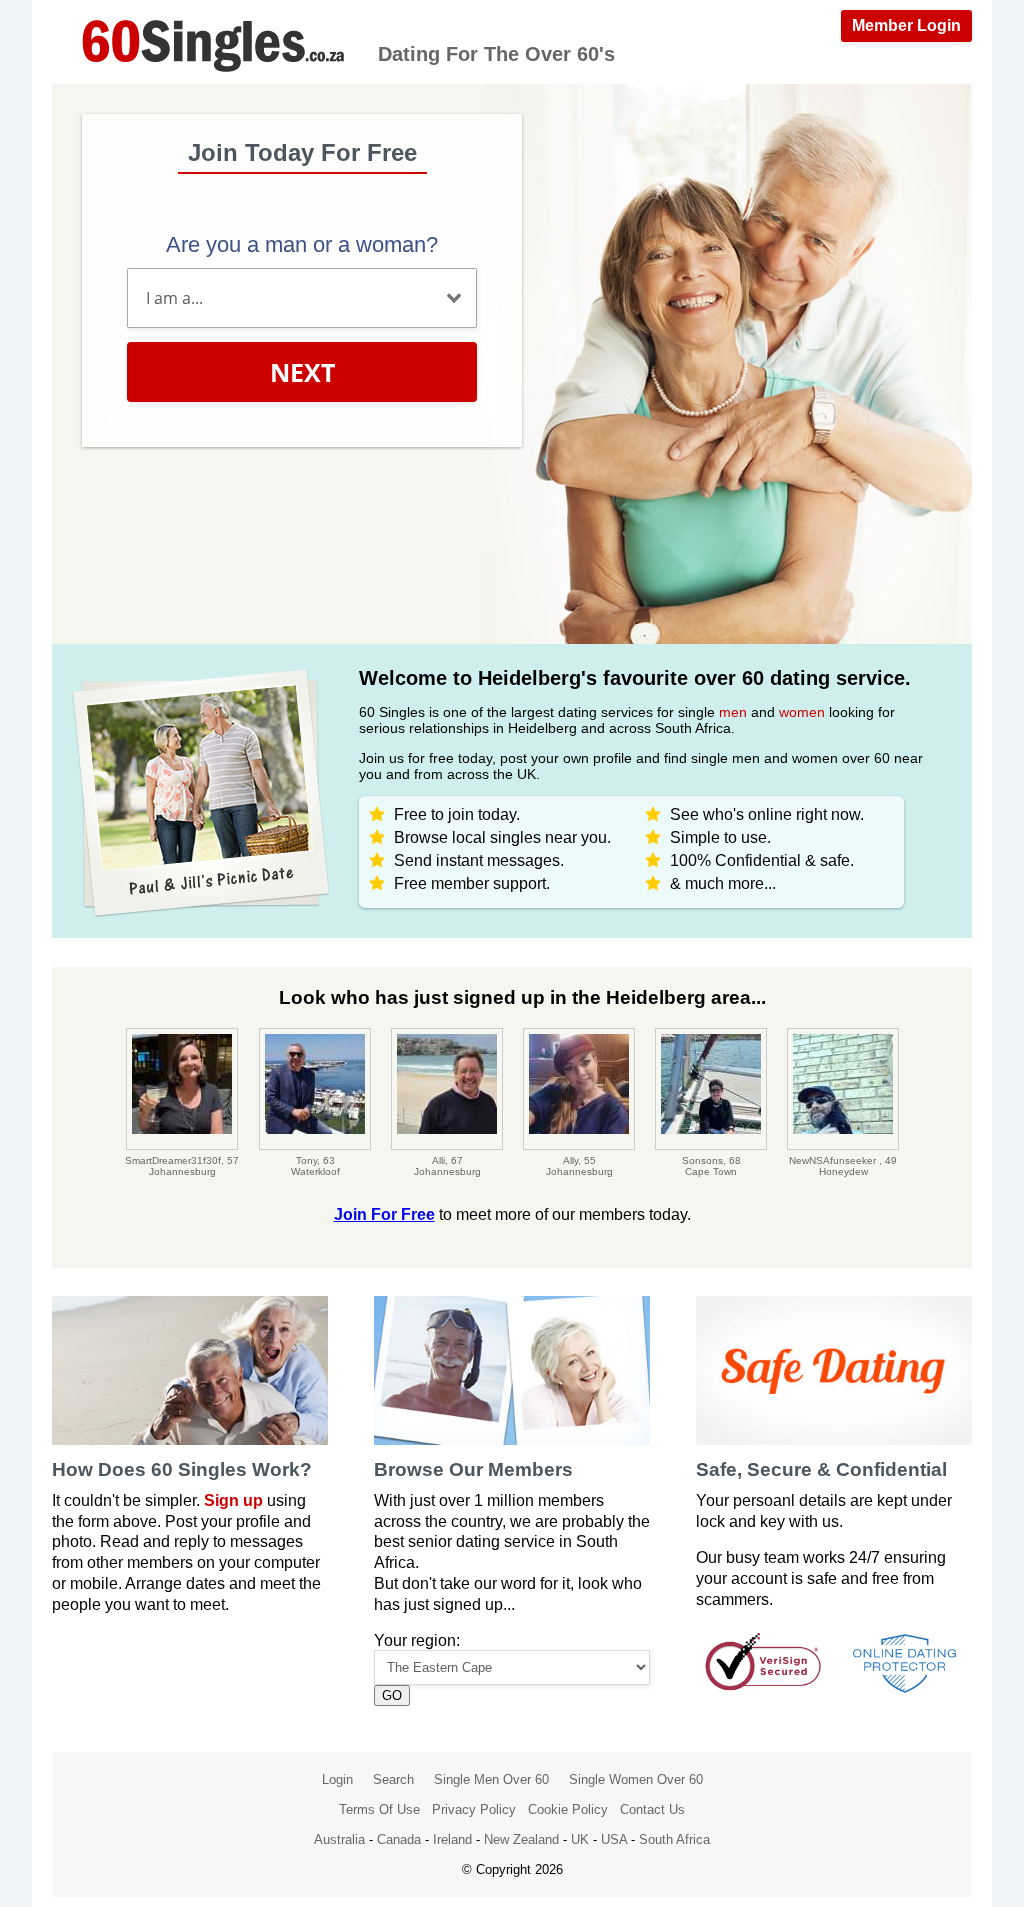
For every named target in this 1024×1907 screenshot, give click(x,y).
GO (392, 1695)
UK (580, 1839)
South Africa (674, 1839)
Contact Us (652, 1809)
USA (614, 1839)
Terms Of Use (379, 1809)
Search (393, 1779)
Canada (399, 1839)
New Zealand (521, 1839)
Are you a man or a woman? (302, 244)
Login (337, 1779)
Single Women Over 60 (636, 1779)
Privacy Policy (474, 1809)
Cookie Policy (568, 1809)
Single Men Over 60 (491, 1779)
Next (302, 372)
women (802, 712)
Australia (339, 1839)
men (733, 712)
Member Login (906, 25)
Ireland (452, 1839)
